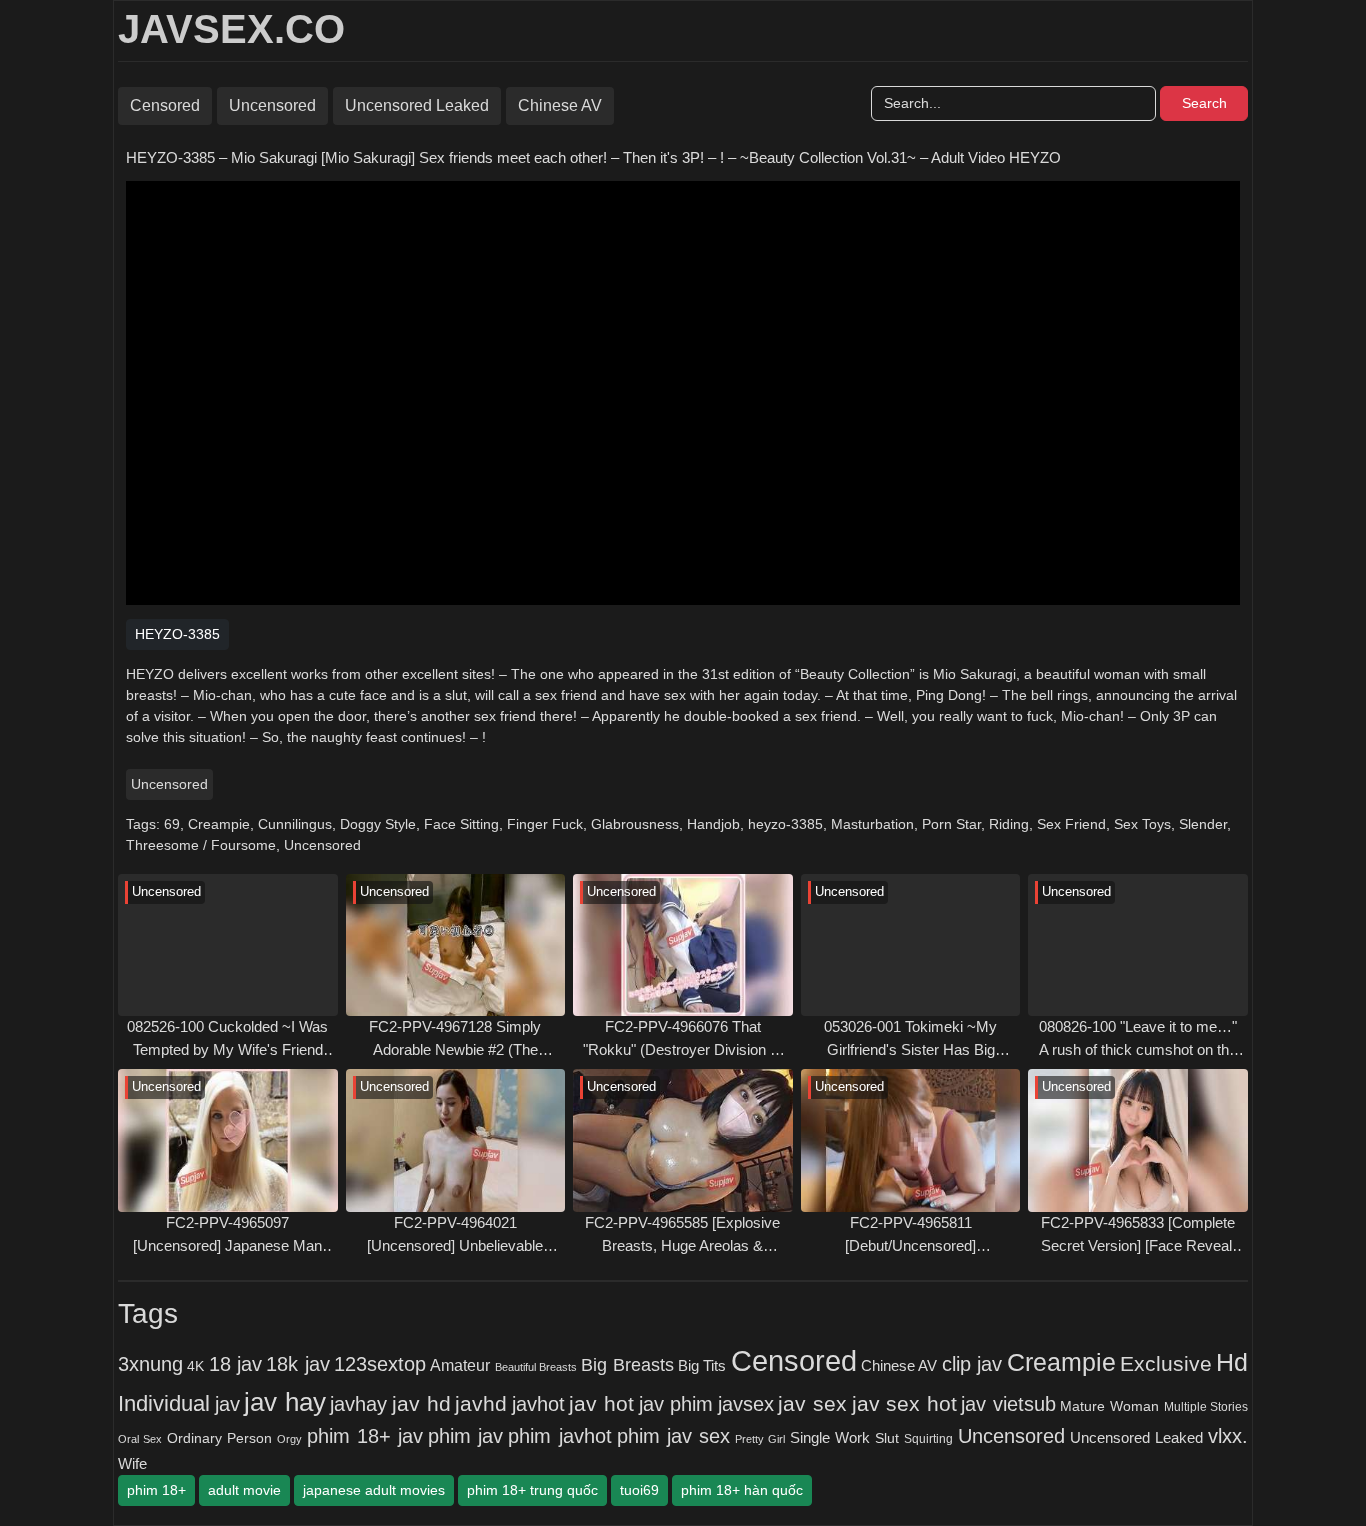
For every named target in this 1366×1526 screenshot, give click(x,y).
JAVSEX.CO (231, 29)
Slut (887, 1438)
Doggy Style (378, 824)
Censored (165, 105)
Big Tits (702, 1366)
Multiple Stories (1206, 1407)
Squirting (928, 1438)
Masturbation (872, 824)
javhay (358, 1404)
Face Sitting (461, 824)
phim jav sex (673, 1436)
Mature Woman (1109, 1406)
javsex (746, 1403)
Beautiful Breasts (536, 1367)
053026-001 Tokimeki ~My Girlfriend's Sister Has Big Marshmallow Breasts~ (910, 1039)
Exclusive (1166, 1364)
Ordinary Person (219, 1438)
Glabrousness (635, 824)
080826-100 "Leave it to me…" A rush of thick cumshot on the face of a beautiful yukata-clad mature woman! (1138, 1039)
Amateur (460, 1365)
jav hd (421, 1403)
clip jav (972, 1364)
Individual (164, 1403)
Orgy (289, 1439)
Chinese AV (560, 105)
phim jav (465, 1436)
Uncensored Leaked (417, 105)
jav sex (812, 1403)
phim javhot (559, 1436)
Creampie (219, 824)
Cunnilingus (295, 824)
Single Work (830, 1437)
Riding (1009, 824)
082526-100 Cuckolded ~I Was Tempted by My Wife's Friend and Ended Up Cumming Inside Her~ (228, 1039)
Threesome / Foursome (201, 845)
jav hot (601, 1403)
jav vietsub (1008, 1404)
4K (195, 1366)
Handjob (713, 824)
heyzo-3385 (785, 824)
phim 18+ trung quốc (532, 1490)
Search (1204, 103)
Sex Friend (1071, 824)
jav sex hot (904, 1403)
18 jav (235, 1364)
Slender (1203, 824)
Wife (132, 1463)
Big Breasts (627, 1364)
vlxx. (1228, 1436)
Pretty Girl (760, 1439)
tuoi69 (639, 1490)
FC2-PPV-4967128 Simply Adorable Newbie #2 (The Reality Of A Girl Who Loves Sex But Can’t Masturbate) (455, 1039)
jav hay (285, 1402)
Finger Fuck (545, 824)
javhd (481, 1403)
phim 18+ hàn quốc (742, 1490)
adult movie (244, 1490)
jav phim (676, 1404)
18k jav (297, 1364)
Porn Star (951, 824)
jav (227, 1404)
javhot (538, 1403)
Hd (1232, 1362)
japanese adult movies (374, 1490)
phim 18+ (156, 1490)
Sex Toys (1142, 824)
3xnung (150, 1364)
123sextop (380, 1364)
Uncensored (272, 105)
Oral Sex (140, 1439)
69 (172, 824)
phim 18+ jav (365, 1436)
